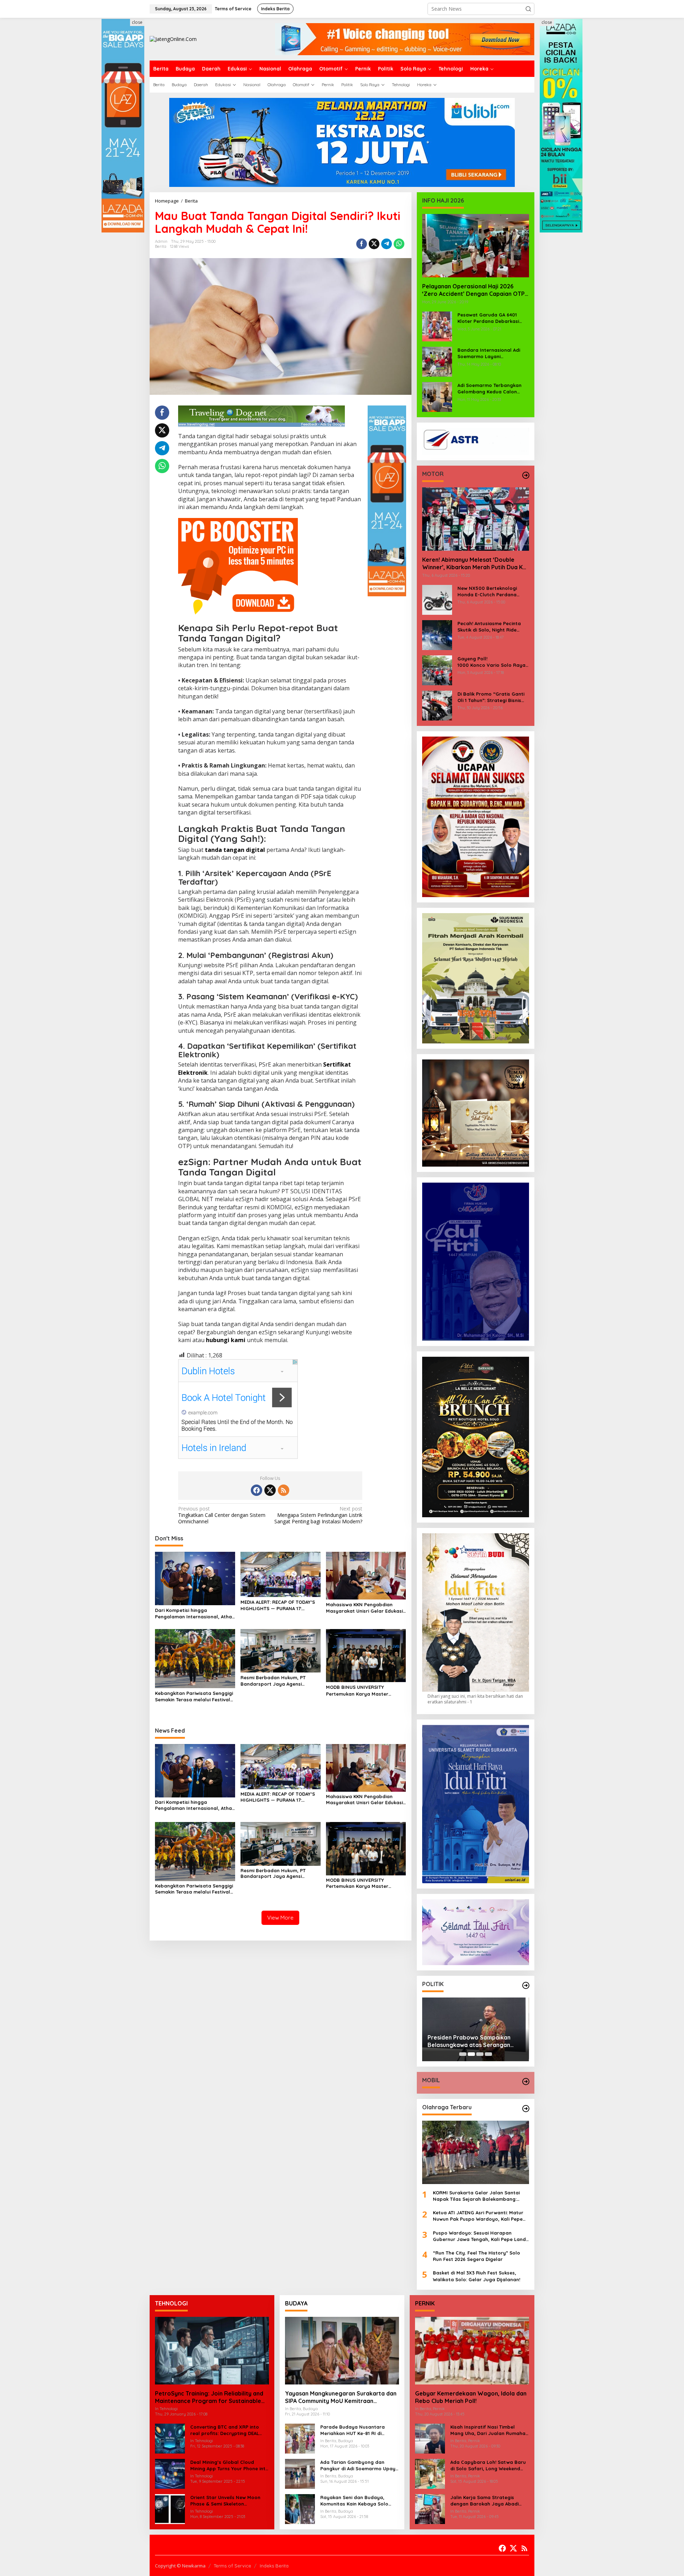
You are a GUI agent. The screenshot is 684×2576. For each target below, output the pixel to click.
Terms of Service (232, 2566)
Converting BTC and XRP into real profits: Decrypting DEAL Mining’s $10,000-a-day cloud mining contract (226, 2430)
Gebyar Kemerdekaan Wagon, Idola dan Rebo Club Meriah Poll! (471, 2397)
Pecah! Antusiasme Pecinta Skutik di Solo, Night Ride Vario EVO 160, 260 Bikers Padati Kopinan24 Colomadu (491, 627)
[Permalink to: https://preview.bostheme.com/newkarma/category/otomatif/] (526, 475)
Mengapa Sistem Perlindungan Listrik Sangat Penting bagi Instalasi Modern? (318, 1515)
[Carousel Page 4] (488, 2054)
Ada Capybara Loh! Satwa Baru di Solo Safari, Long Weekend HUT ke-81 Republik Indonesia (488, 2465)
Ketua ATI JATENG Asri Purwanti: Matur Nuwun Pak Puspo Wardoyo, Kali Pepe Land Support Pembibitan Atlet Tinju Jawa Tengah (478, 2216)
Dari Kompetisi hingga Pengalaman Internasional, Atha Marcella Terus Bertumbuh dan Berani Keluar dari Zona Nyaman (194, 1614)
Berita (161, 246)
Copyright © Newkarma (180, 2566)
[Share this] (362, 244)
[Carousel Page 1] (463, 2054)
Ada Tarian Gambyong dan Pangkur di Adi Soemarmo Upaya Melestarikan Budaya (359, 2465)
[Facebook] (256, 1490)
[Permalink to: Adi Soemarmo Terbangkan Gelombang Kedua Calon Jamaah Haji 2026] (437, 396)
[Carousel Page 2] (471, 2054)
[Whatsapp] (399, 244)
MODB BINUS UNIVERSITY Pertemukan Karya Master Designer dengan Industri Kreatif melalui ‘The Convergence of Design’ (365, 1690)
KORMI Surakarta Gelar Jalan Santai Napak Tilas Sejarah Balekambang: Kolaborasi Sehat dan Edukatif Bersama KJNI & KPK (481, 2196)
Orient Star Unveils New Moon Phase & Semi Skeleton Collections (225, 2501)
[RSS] (284, 1490)
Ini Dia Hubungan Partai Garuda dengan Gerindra (471, 2039)
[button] (528, 9)
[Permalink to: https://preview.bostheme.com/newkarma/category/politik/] (526, 1985)
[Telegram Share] (387, 244)
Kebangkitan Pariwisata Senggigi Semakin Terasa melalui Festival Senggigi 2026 (194, 1697)
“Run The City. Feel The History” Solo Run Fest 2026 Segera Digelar (476, 2256)
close (137, 22)
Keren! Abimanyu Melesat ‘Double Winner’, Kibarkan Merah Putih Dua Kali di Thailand (476, 564)
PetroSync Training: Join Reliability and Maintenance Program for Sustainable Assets (209, 2397)
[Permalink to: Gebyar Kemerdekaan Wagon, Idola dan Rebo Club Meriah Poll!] (472, 2351)
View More (280, 1918)
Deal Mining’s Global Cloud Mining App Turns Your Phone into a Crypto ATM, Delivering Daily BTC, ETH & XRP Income (229, 2465)
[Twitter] (270, 1490)
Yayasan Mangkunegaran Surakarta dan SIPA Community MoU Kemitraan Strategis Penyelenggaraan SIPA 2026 (341, 2397)
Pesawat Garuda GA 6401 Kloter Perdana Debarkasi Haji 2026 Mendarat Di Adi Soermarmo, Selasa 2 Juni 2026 (488, 318)
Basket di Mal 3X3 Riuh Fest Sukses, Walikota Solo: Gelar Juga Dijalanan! (476, 2276)
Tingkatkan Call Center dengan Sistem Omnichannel (222, 1515)
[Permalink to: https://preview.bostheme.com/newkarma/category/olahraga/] (526, 2109)
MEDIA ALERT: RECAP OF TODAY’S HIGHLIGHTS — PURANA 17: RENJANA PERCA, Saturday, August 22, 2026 (278, 1605)
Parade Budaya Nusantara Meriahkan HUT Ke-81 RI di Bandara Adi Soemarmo (353, 2430)
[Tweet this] (374, 244)
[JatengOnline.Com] (173, 39)
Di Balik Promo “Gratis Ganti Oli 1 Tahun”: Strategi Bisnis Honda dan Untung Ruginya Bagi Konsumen (491, 697)
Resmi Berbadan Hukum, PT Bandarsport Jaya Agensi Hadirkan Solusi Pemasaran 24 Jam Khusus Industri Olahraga (276, 1681)
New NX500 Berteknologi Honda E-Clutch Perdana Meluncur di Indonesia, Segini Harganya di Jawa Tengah (492, 591)
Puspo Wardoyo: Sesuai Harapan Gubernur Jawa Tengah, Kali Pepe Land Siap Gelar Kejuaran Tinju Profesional (479, 2236)
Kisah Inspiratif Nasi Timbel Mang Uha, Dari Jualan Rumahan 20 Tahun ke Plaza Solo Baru (489, 2430)
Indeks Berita (274, 2566)
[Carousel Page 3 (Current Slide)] (480, 2054)
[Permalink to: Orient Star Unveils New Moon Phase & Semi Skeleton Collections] (170, 2509)
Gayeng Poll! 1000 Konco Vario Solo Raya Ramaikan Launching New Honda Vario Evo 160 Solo (493, 662)
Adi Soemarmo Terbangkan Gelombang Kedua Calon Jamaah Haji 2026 (489, 389)
